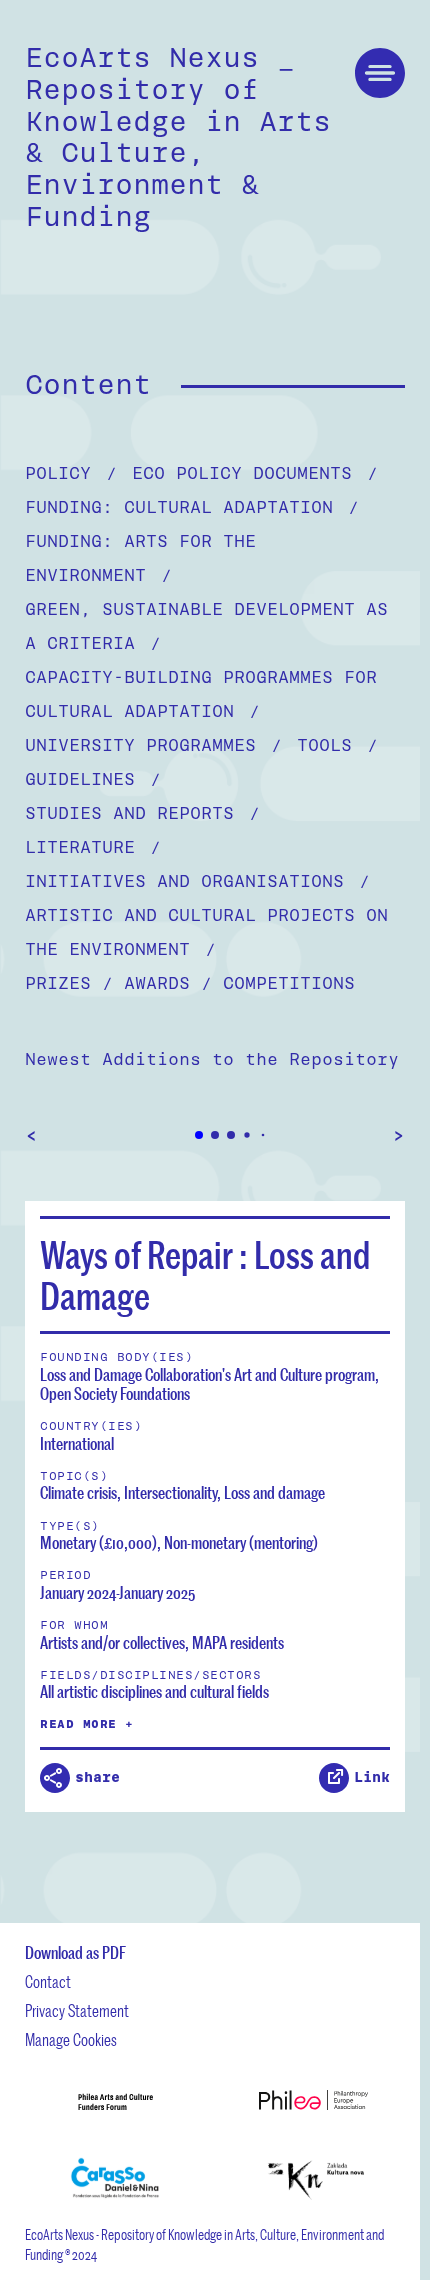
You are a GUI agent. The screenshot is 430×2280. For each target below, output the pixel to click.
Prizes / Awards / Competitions (190, 983)
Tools (337, 745)
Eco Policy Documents (255, 473)
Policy (71, 473)
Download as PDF (75, 1952)
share (97, 1777)
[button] (199, 1135)
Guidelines (93, 779)
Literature (93, 847)
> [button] (398, 1135)
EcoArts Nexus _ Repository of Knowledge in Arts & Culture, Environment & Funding (178, 137)
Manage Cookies (71, 2039)
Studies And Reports (142, 813)
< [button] (31, 1135)
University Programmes (153, 745)
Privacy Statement (77, 2010)
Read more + (87, 1724)
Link (372, 1777)
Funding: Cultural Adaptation (192, 507)
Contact (48, 1981)
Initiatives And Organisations (197, 881)
